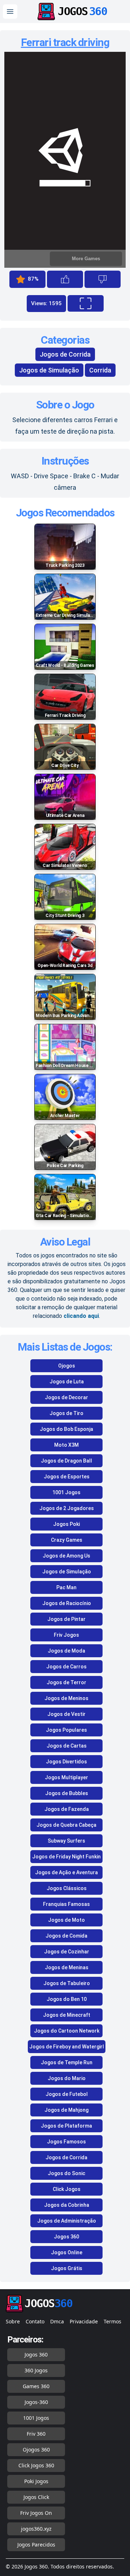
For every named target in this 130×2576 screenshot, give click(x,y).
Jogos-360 (36, 2402)
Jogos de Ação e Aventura (66, 1872)
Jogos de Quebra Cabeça (66, 1825)
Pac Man (66, 1587)
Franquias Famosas (66, 1904)
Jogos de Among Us (66, 1556)
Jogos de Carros (66, 1667)
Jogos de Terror (66, 1682)
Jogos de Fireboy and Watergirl (67, 2047)
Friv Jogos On (36, 2513)
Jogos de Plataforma (66, 2126)
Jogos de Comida (66, 1936)
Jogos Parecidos (36, 2545)
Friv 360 (36, 2434)
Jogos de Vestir (66, 1714)
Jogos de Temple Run (67, 2062)
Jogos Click (36, 2497)
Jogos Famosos (66, 2142)
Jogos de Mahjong (66, 2110)
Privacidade (84, 2321)
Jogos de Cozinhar (67, 1952)
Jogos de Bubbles (67, 1793)
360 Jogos (36, 2370)
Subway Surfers (66, 1841)
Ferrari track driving (65, 42)
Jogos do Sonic (66, 2173)
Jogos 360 (66, 2237)
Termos (112, 2321)
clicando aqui (81, 1316)
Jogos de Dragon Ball (66, 1461)
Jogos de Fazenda (67, 1809)
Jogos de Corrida (65, 354)
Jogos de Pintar (66, 1619)
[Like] (65, 279)
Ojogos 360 (36, 2450)
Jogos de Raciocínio (67, 1603)
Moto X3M (66, 1445)
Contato (35, 2321)
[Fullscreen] (86, 303)
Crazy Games (67, 1540)
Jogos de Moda (66, 1651)
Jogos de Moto (66, 1920)
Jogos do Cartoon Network (67, 2031)
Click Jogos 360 (36, 2465)
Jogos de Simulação (49, 370)
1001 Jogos (66, 1492)
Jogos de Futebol (67, 2094)
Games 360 (36, 2386)
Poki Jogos (36, 2481)
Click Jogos (67, 2189)
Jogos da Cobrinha (67, 2205)
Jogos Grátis (67, 2268)
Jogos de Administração (67, 2221)
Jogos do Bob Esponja (66, 1429)
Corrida (100, 370)
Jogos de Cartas (67, 1746)
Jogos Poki (66, 1524)
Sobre (13, 2321)
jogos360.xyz (36, 2529)
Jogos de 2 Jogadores (67, 1508)
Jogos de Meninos (66, 1698)
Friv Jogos (66, 1635)
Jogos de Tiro (66, 1413)
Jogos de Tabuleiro (67, 1983)
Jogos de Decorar (66, 1397)
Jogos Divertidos (66, 1762)
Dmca (57, 2321)
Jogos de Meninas (67, 1967)
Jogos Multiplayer (66, 1777)
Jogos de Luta (67, 1382)
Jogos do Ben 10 (67, 1999)
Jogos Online (67, 2252)
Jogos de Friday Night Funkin (66, 1857)
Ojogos (67, 1366)
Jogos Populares (66, 1730)
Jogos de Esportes (67, 1477)
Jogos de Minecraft (67, 2015)
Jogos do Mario (67, 2078)
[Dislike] (103, 279)
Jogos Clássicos (67, 1888)
